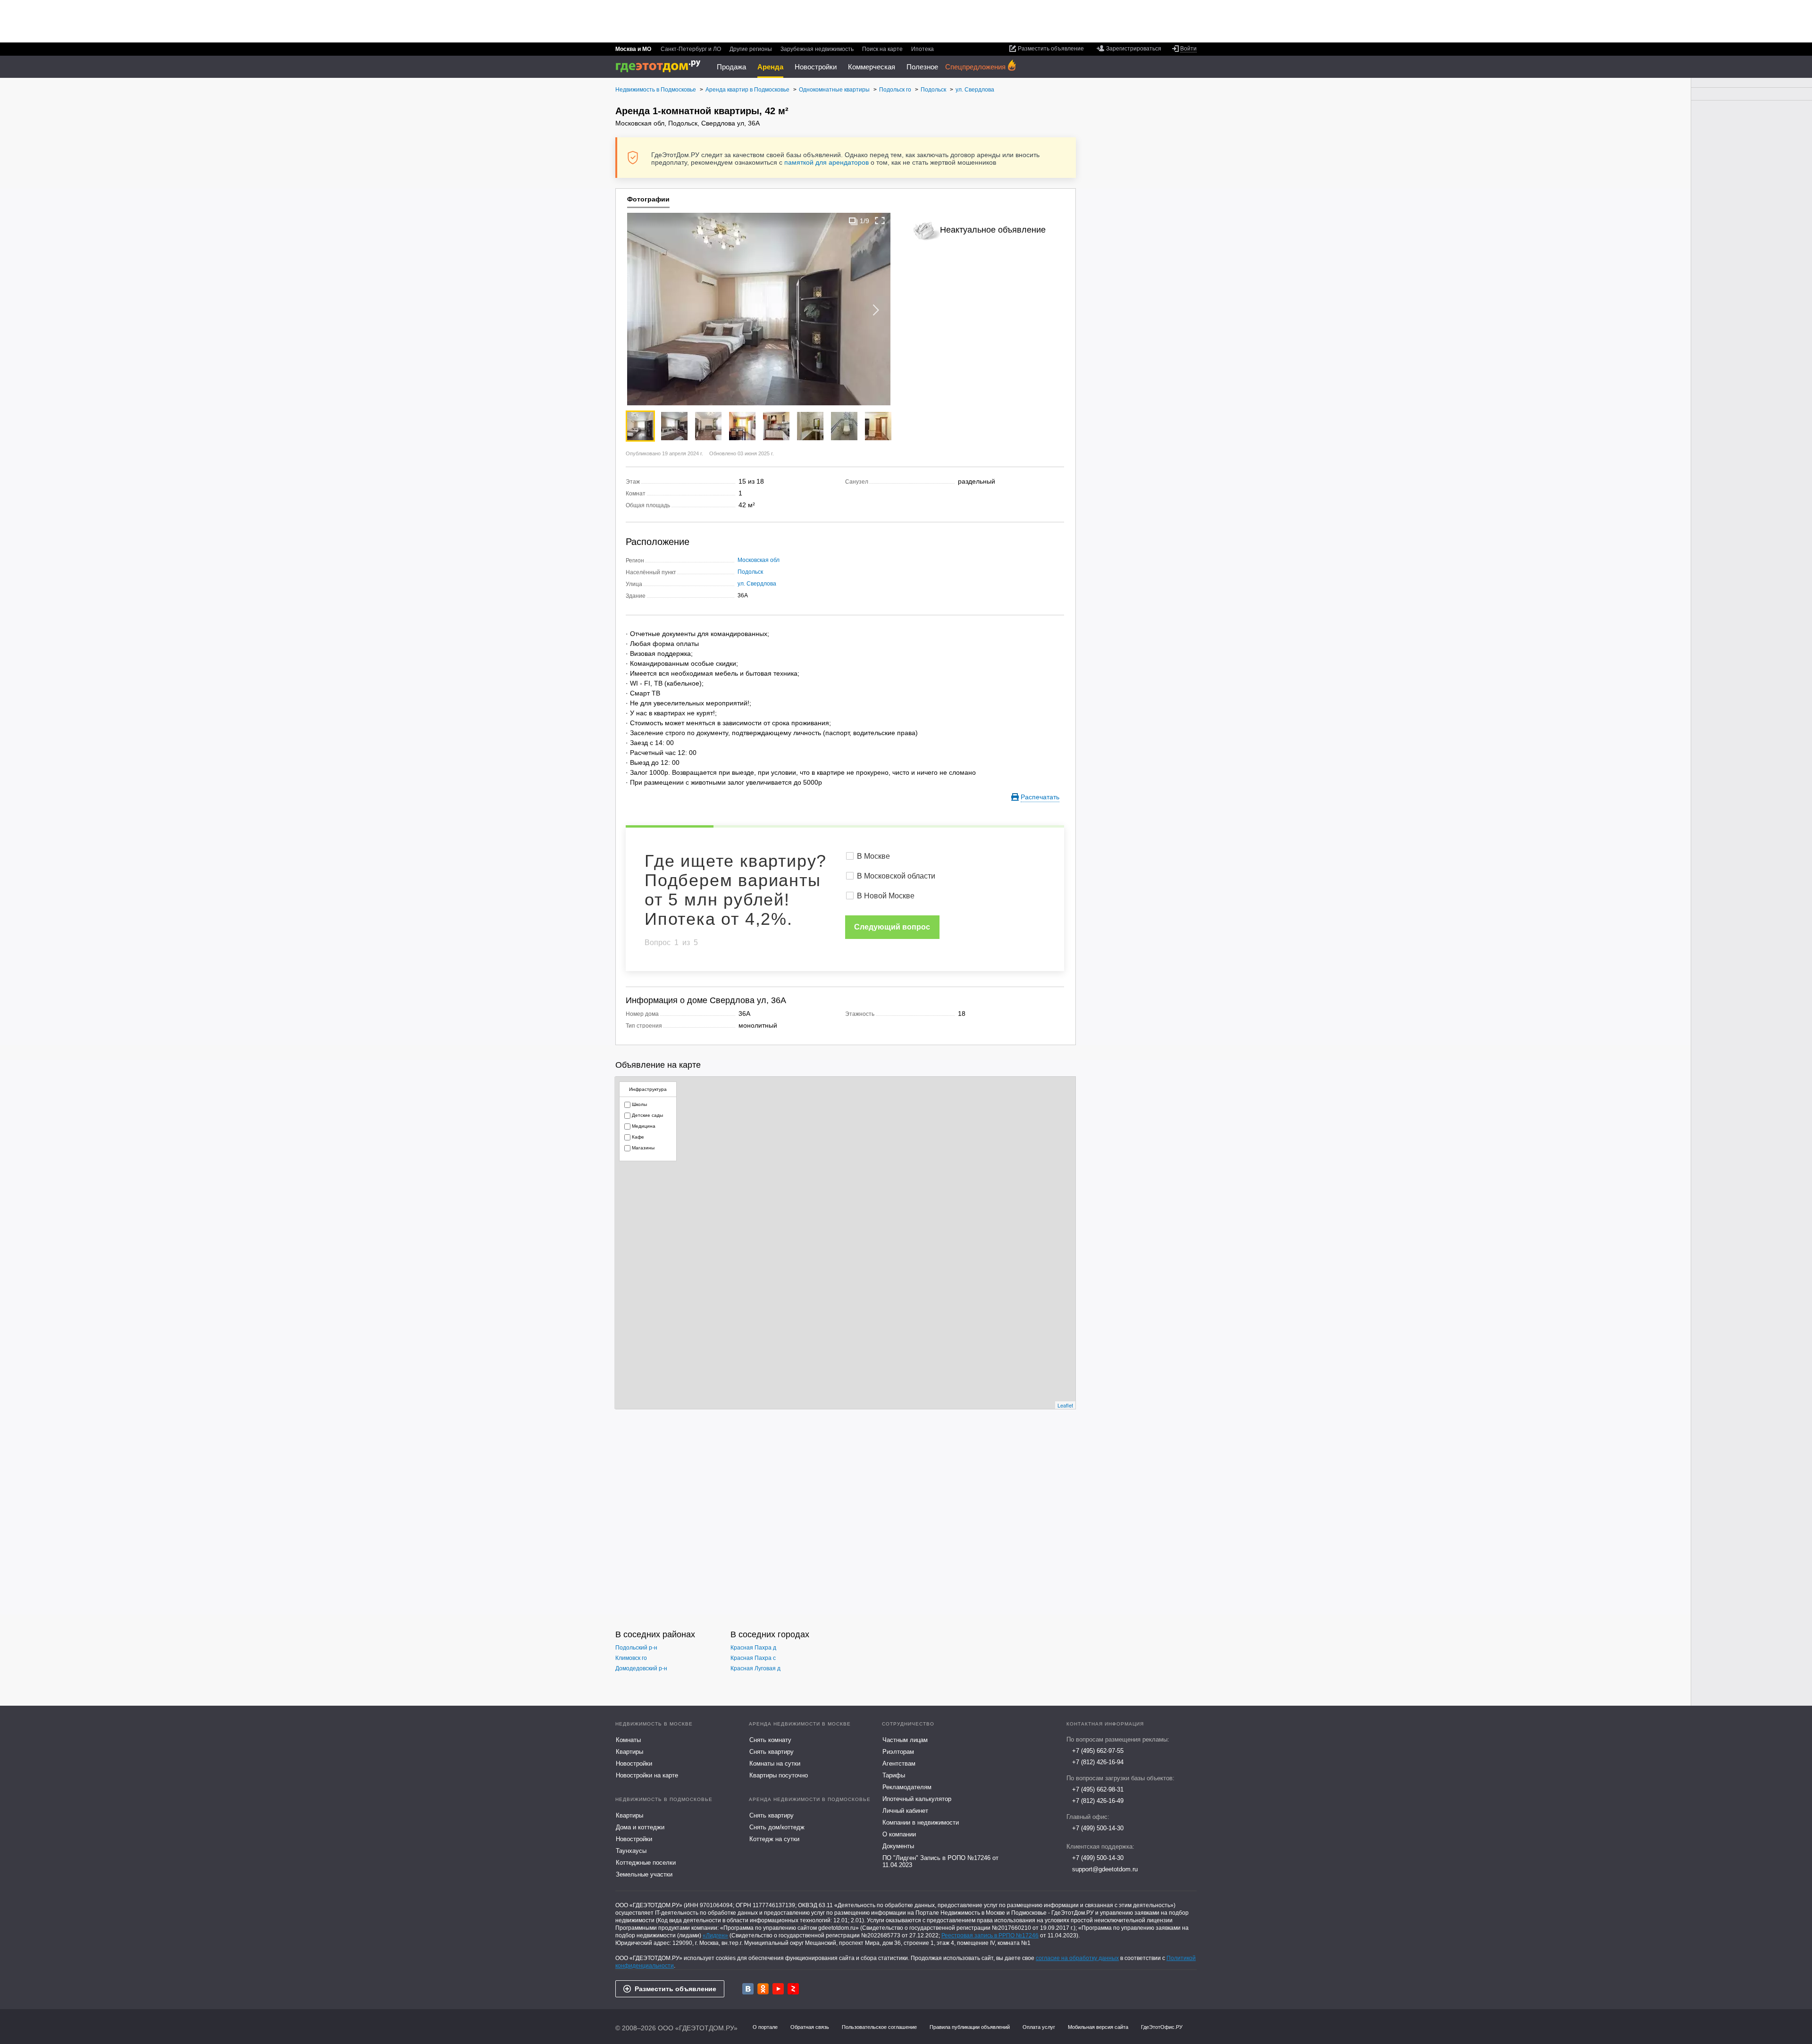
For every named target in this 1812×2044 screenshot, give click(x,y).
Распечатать (1040, 797)
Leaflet (1065, 1405)
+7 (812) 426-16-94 (1098, 1762)
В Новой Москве (886, 896)
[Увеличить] (880, 221)
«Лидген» (715, 1935)
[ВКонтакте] (748, 1989)
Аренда (770, 67)
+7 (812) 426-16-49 (1098, 1801)
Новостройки (816, 67)
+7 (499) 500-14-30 (1098, 1828)
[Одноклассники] (763, 1989)
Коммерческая (872, 67)
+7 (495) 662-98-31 (1098, 1789)
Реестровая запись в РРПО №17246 (990, 1935)
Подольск (750, 572)
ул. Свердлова (757, 584)
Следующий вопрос (892, 927)
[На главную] (661, 66)
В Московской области (896, 876)
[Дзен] (793, 1989)
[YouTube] (778, 1989)
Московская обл (759, 560)
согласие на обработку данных (1077, 1958)
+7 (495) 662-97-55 (1098, 1751)
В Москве (873, 856)
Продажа (731, 67)
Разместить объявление (675, 1989)
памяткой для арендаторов (826, 162)
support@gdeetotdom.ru (1105, 1869)
